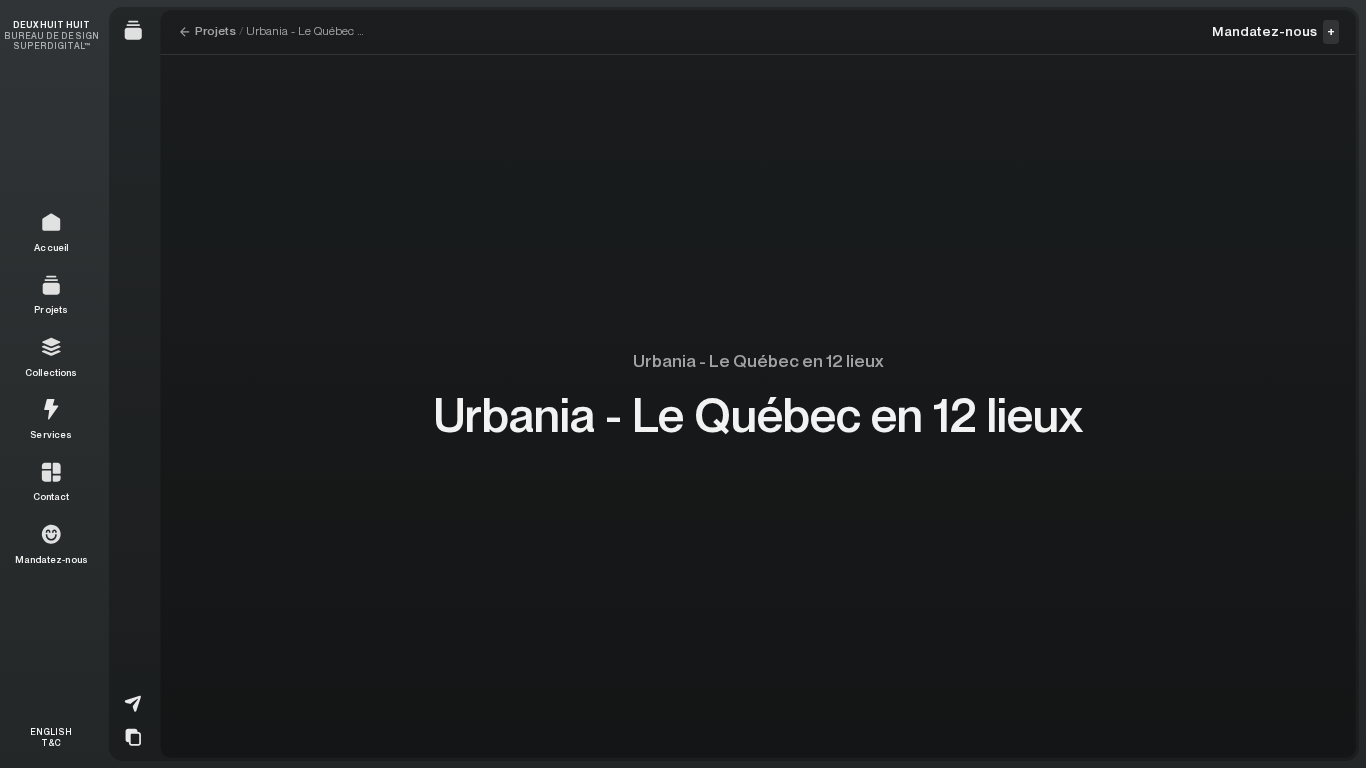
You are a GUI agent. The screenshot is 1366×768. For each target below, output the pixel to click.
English (51, 732)
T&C (51, 742)
